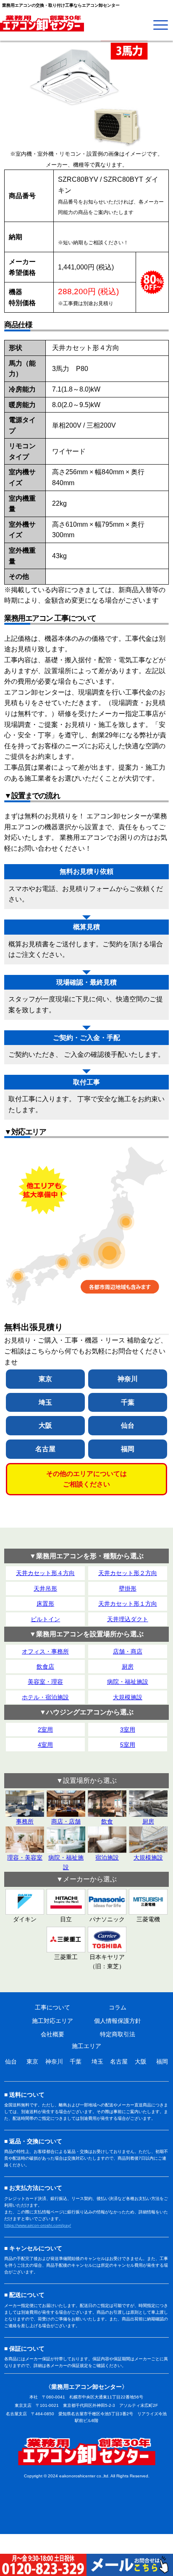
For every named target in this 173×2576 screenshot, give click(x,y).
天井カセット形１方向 (128, 1604)
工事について (52, 2007)
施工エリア (86, 2046)
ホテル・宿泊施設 (45, 1697)
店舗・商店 (128, 1651)
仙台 (128, 1425)
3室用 (128, 1730)
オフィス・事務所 (45, 1651)
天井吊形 (45, 1588)
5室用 (128, 1745)
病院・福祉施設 (128, 1682)
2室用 (45, 1730)
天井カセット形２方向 (128, 1573)
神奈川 (128, 1379)
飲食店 (45, 1667)
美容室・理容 (45, 1682)
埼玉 (45, 1402)
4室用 (45, 1745)
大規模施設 (128, 1697)
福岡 (128, 1449)
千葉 (128, 1402)
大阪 (45, 1425)
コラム (118, 2007)
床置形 (45, 1604)
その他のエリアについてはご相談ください (86, 1479)
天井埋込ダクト (128, 1619)
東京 (45, 1379)
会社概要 (52, 2034)
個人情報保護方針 (118, 2021)
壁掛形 (128, 1588)
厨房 (128, 1667)
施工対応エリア (52, 2021)
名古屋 (45, 1449)
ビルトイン (45, 1619)
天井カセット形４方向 (45, 1573)
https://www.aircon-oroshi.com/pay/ (38, 2225)
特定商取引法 (118, 2034)
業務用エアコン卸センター (87, 2451)
